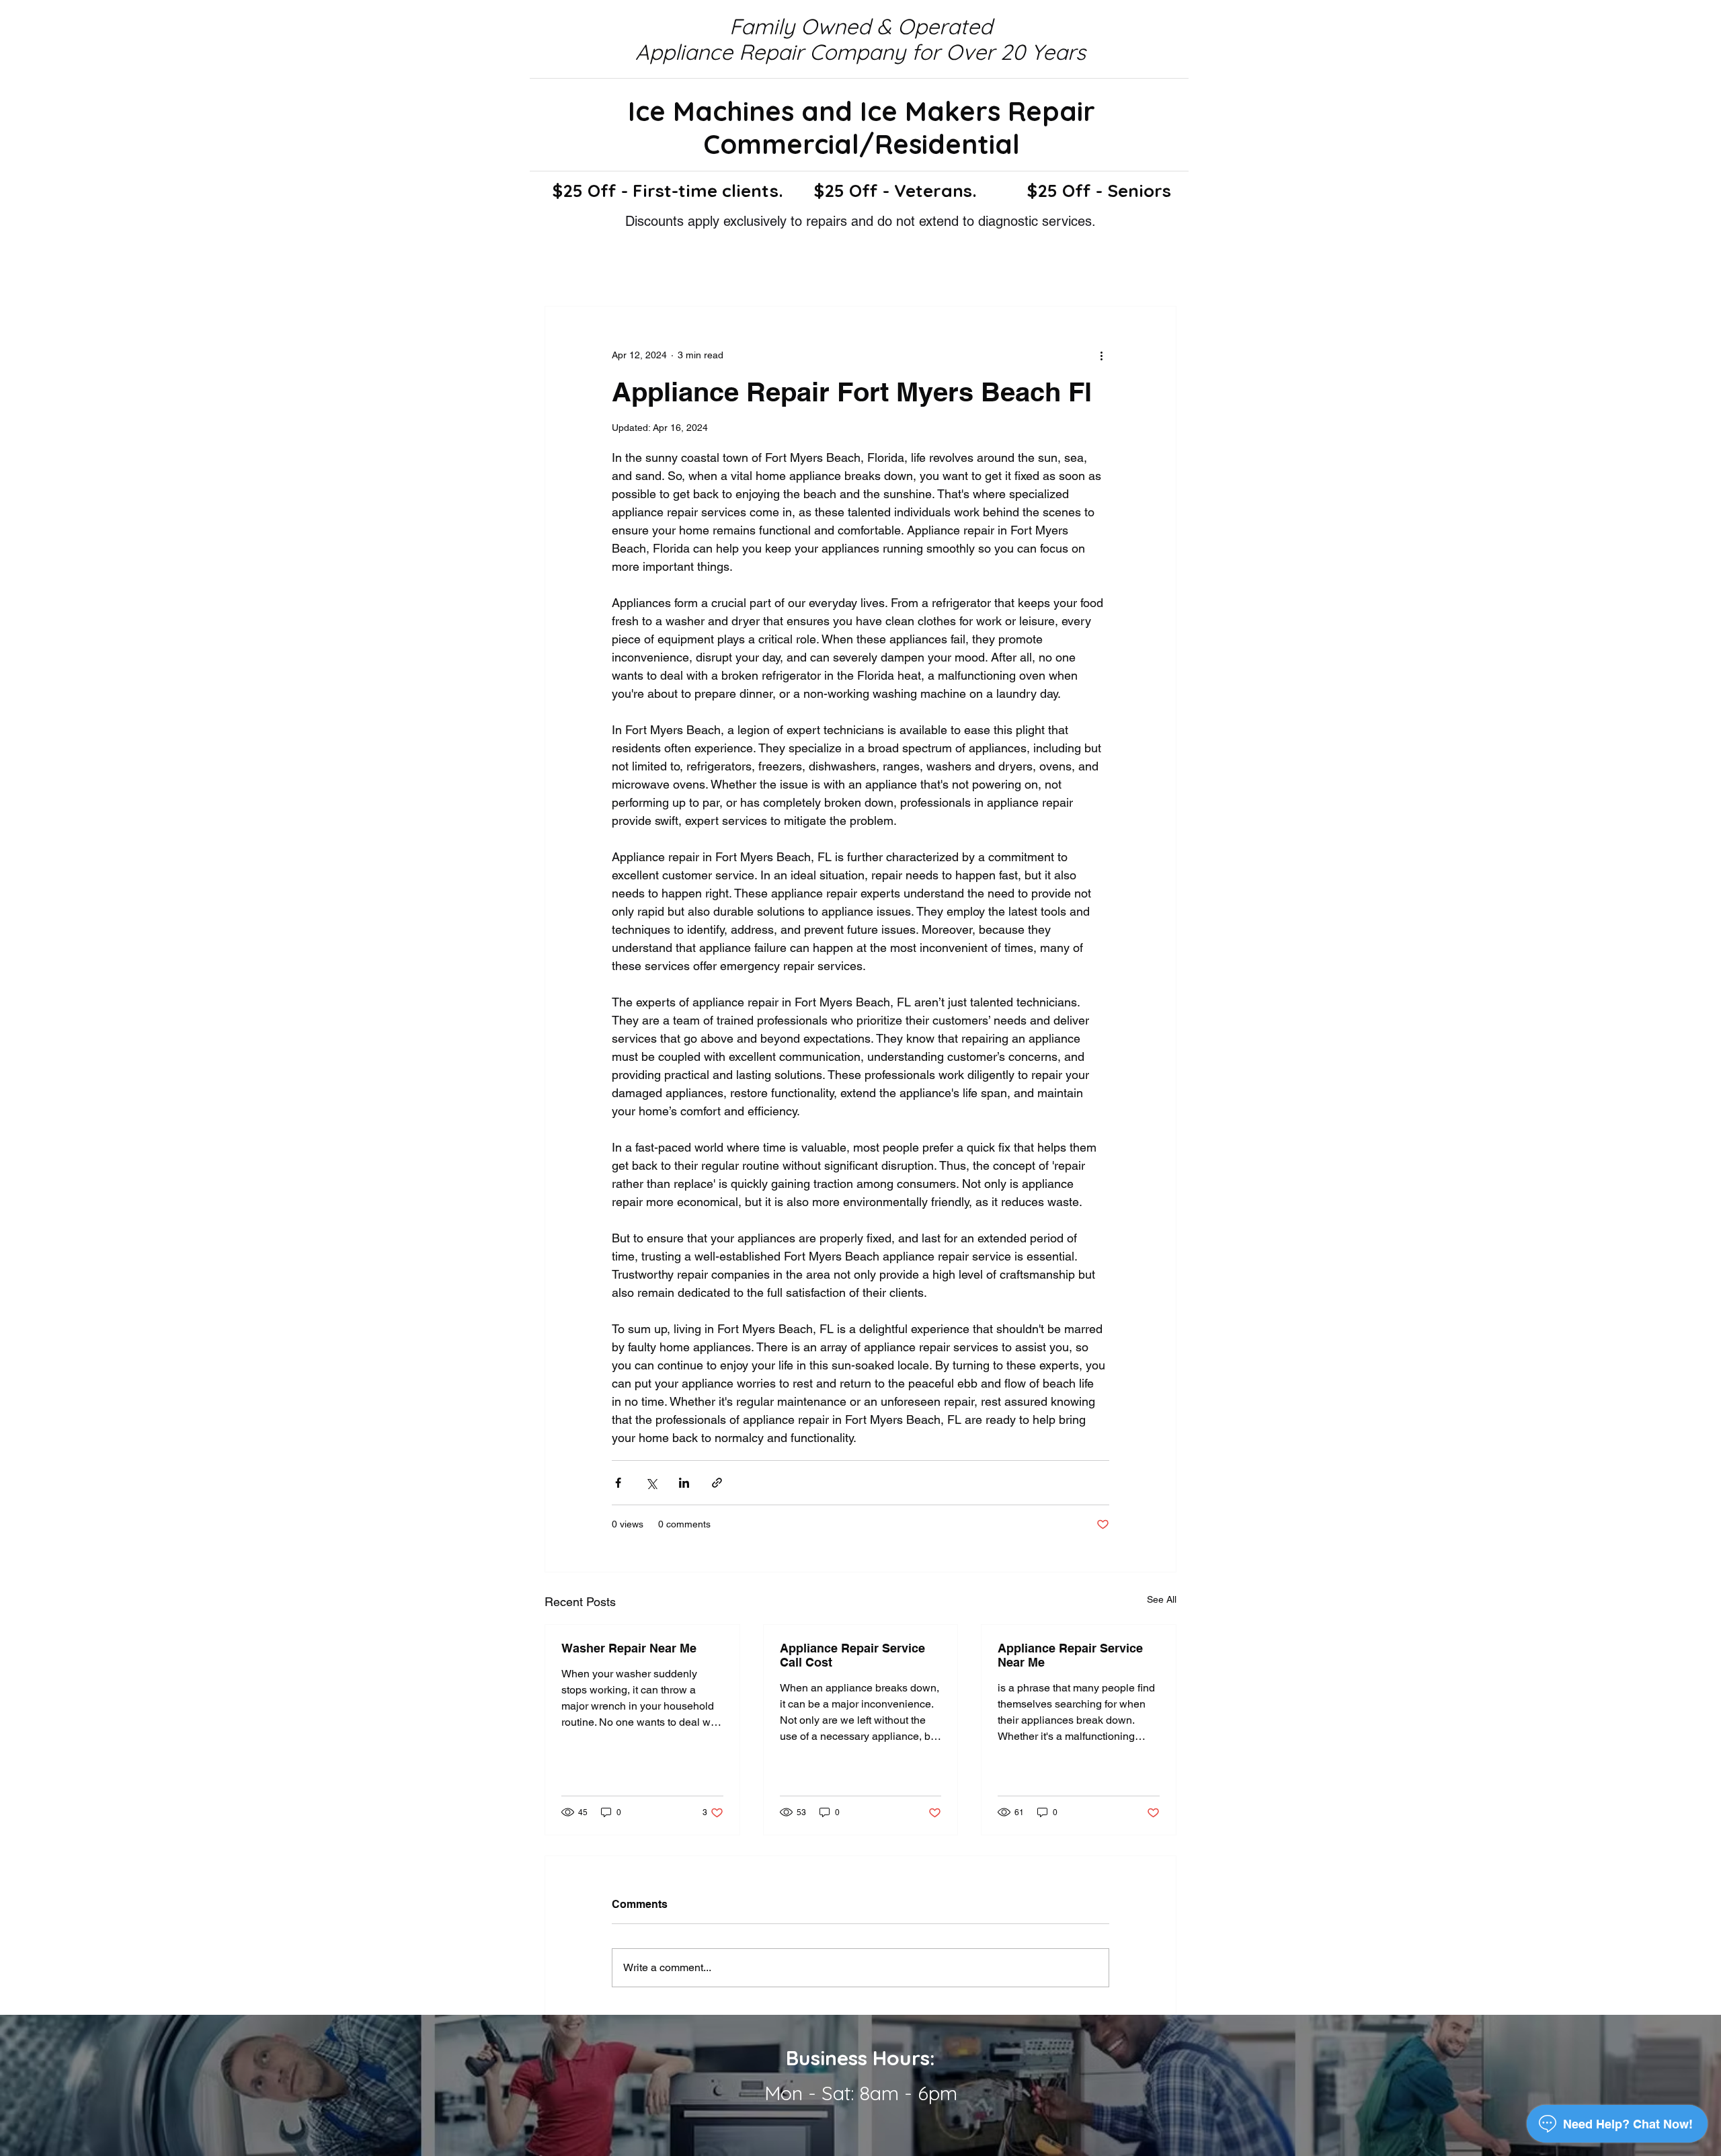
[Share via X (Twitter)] (651, 1483)
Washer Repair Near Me (629, 1648)
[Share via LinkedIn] (684, 1483)
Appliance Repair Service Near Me (1070, 1655)
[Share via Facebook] (618, 1483)
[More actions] (1101, 355)
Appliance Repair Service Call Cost (852, 1655)
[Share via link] (717, 1483)
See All (1162, 1599)
